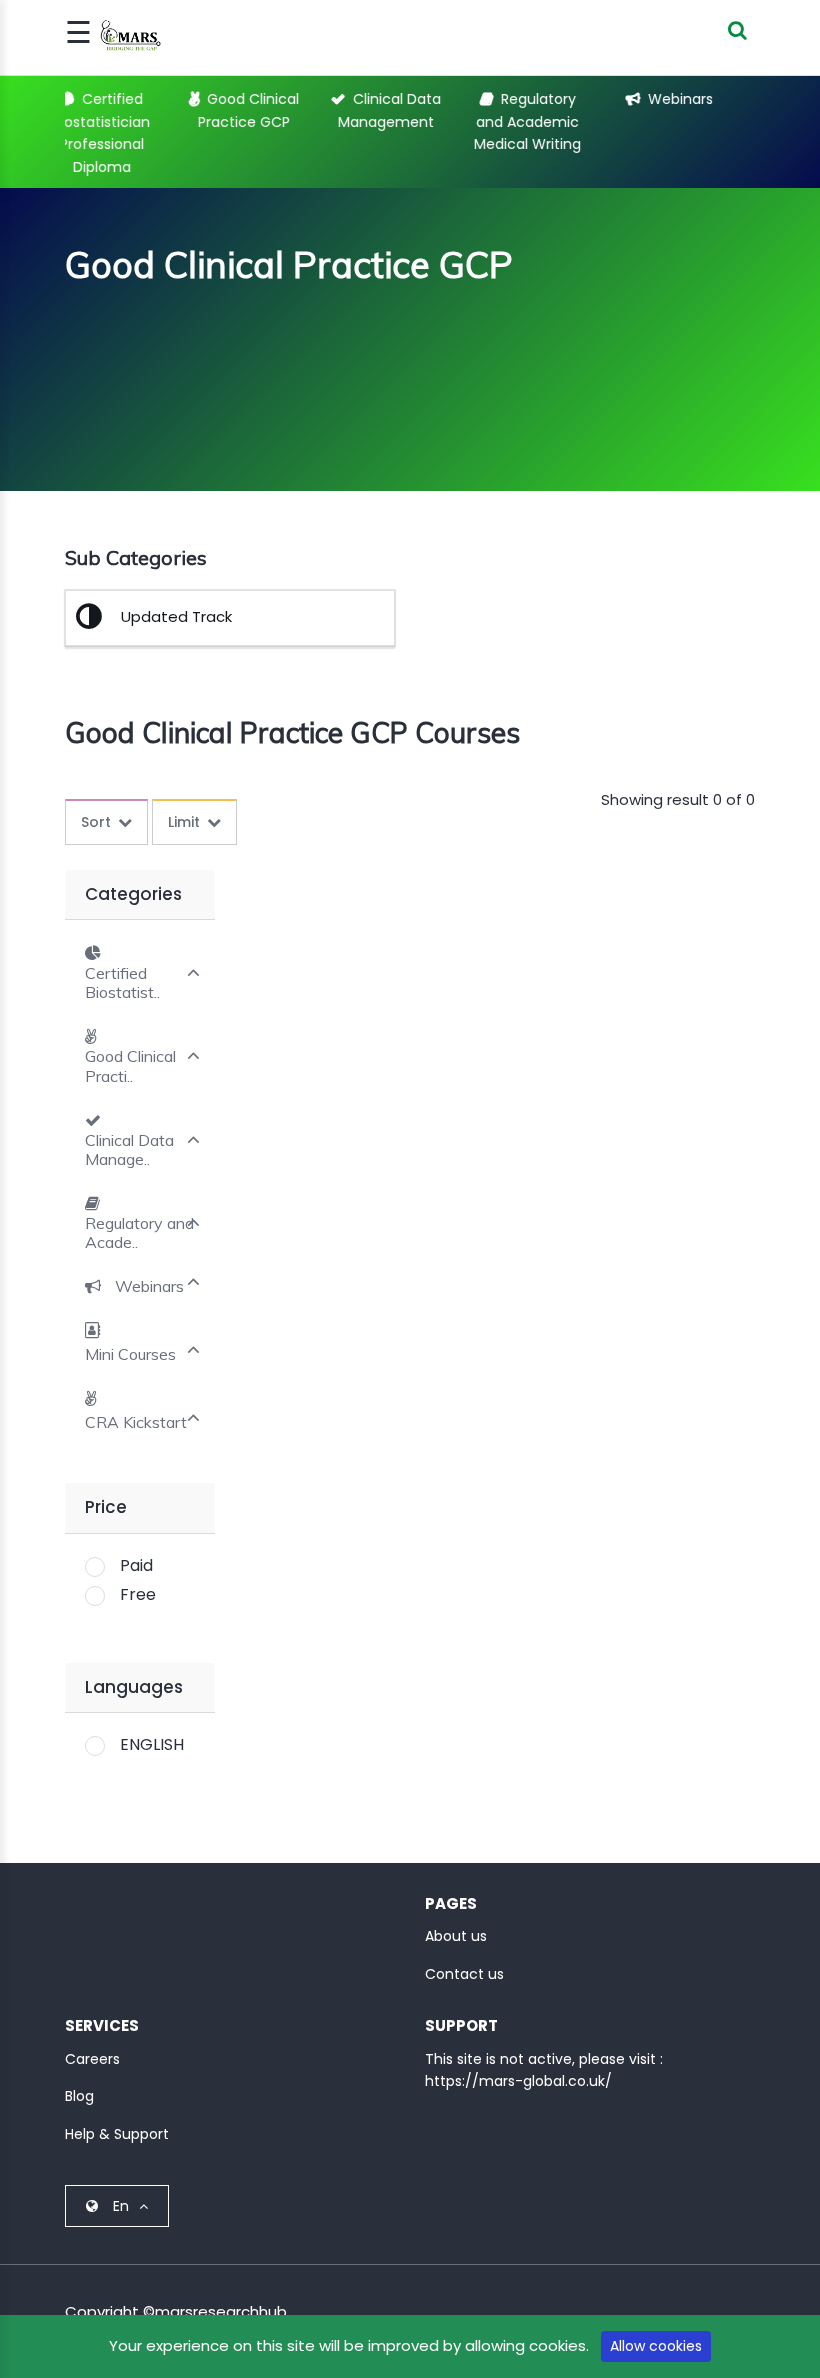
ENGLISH (152, 1744)
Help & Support (117, 2134)
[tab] (140, 971)
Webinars (608, 99)
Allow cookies (656, 2346)
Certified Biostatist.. (122, 983)
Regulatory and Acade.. (139, 1233)
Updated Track (176, 616)
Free (138, 1594)
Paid (136, 1565)
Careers (92, 2059)
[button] (134, 1286)
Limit (184, 822)
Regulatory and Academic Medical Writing (455, 121)
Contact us (464, 1974)
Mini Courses (750, 99)
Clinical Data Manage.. (129, 1150)
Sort (96, 822)
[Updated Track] (96, 621)
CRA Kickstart (136, 1422)
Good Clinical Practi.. (130, 1066)
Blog (79, 2096)
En (121, 2206)
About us (456, 1936)
